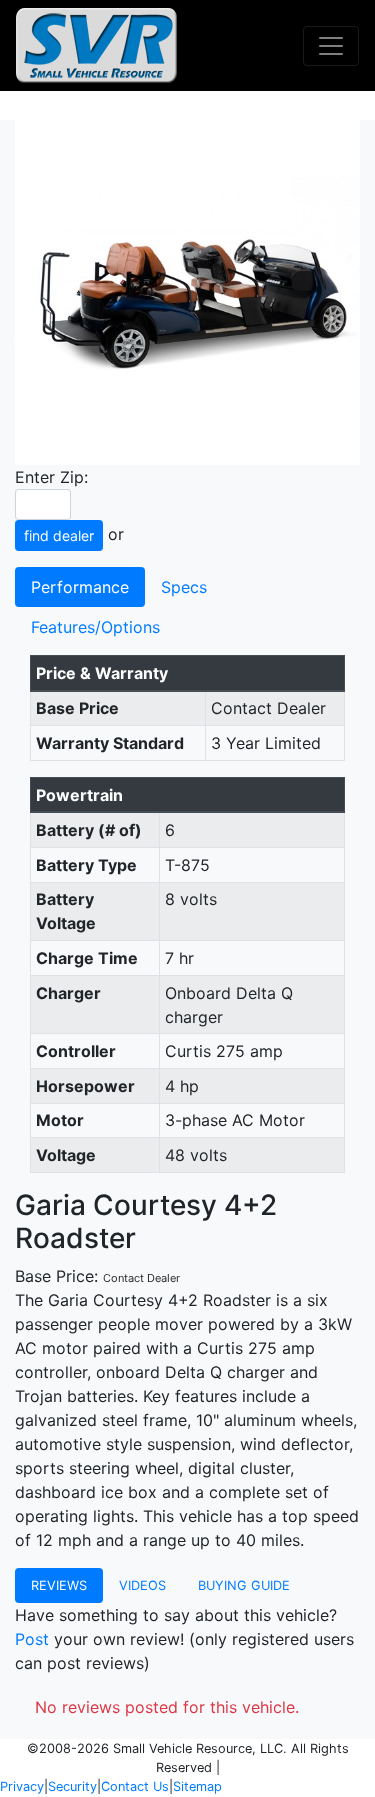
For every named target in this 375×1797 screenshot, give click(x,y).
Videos (142, 1585)
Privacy (22, 1786)
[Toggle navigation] (331, 46)
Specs (184, 587)
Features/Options (95, 627)
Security (72, 1786)
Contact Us (135, 1786)
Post (32, 1639)
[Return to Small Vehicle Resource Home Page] (96, 45)
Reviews (59, 1585)
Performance (80, 587)
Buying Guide (244, 1585)
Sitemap (197, 1786)
